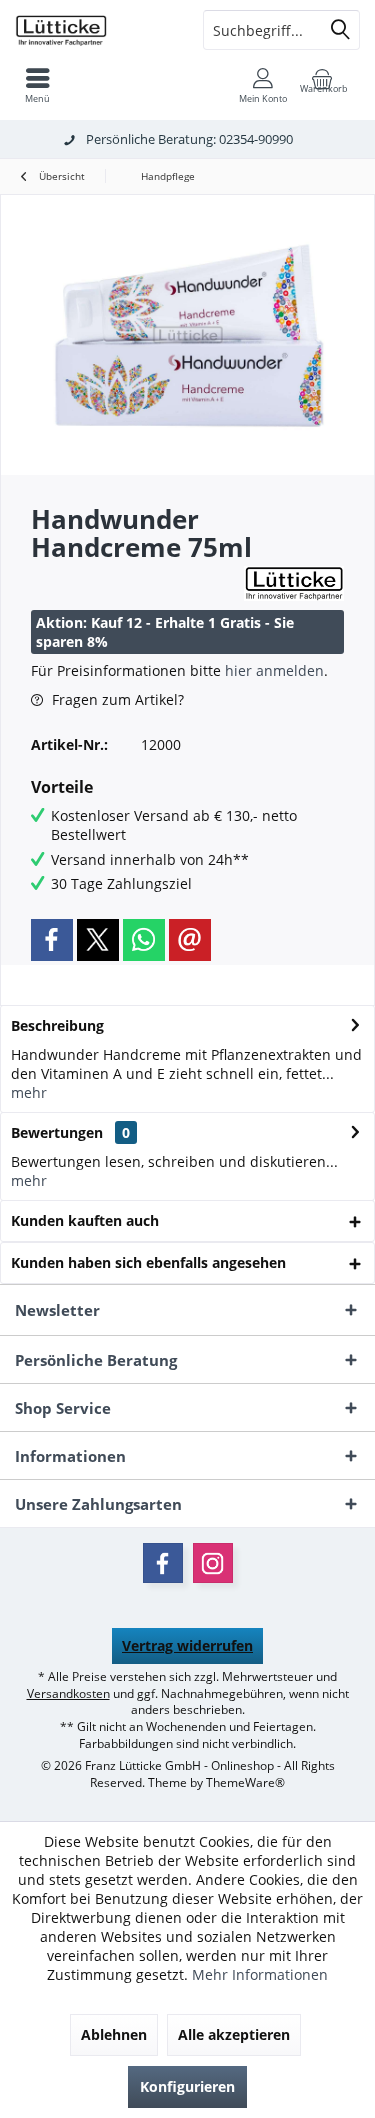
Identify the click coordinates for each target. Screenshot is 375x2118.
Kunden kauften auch (85, 1220)
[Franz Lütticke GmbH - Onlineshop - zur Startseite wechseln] (94, 30)
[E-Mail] (190, 940)
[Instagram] (213, 1563)
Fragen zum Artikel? (116, 699)
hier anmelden (274, 670)
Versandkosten (68, 1693)
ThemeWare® (245, 1782)
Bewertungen (57, 1132)
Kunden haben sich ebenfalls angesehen (148, 1262)
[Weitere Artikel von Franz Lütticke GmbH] (294, 583)
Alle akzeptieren (234, 2034)
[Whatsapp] (144, 940)
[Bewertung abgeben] (135, 573)
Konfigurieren (187, 2086)
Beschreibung (57, 1025)
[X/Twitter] (98, 940)
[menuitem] (37, 85)
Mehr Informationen (260, 1974)
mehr (29, 1092)
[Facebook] (52, 940)
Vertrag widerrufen (187, 1645)
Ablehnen (114, 2034)
